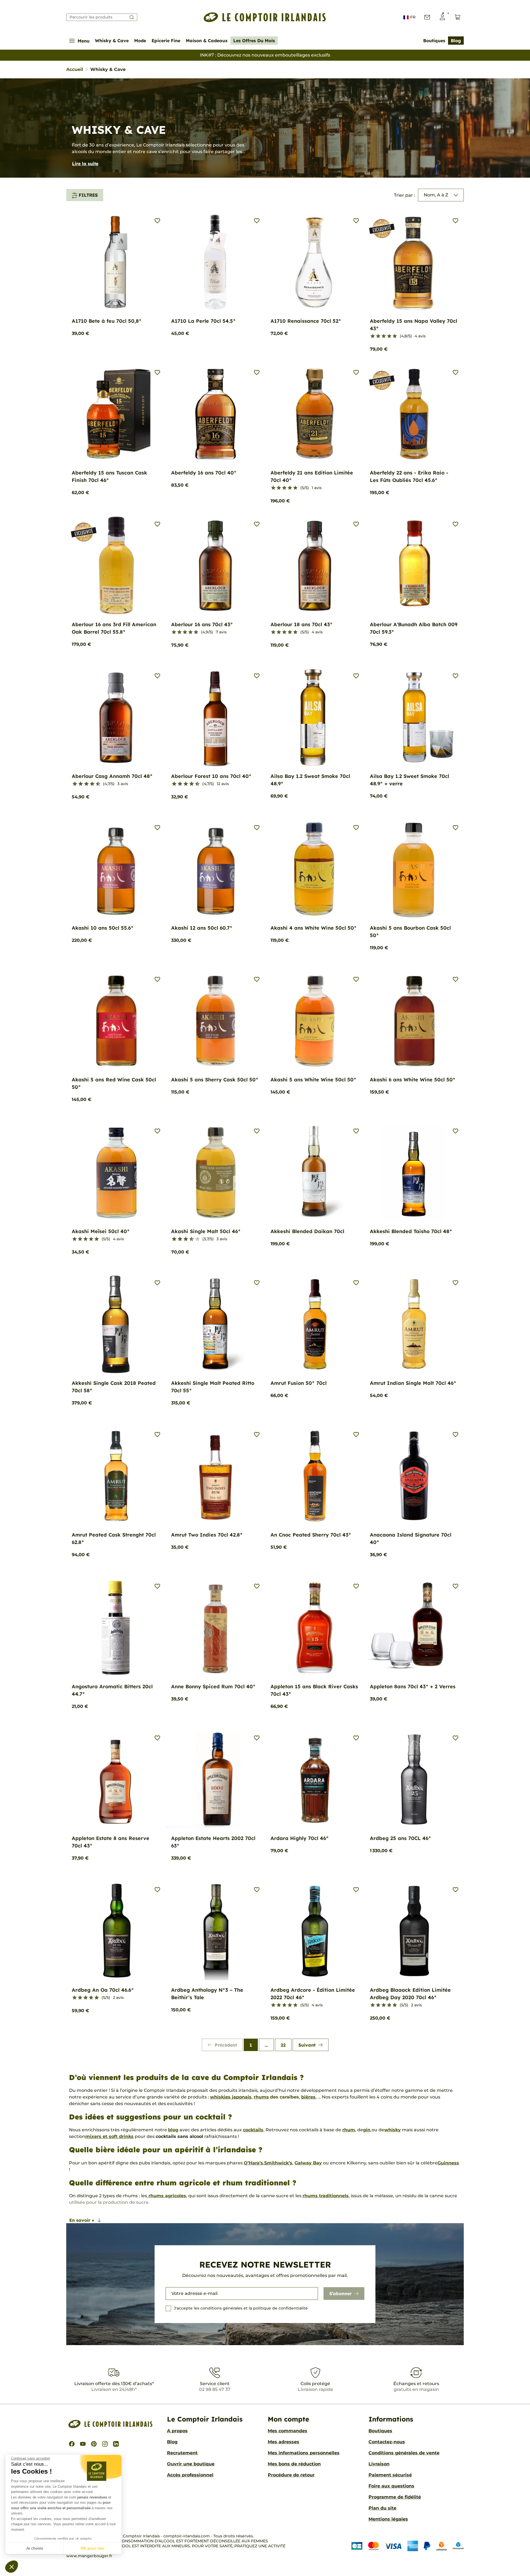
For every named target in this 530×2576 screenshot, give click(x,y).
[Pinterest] (94, 2444)
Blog (456, 41)
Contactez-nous (387, 2442)
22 (283, 2045)
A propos (177, 2431)
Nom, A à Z (436, 195)
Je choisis (35, 2548)
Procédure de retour (291, 2475)
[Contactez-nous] (427, 17)
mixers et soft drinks (109, 2136)
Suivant (307, 2045)
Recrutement (182, 2453)
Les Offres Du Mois (254, 41)
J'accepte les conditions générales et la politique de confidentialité (241, 2308)
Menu (84, 41)
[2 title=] (378, 336)
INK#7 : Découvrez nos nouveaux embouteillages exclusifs (265, 55)
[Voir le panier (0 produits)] (458, 17)
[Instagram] (105, 2444)
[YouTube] (83, 2444)
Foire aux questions (391, 2486)
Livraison (379, 2464)
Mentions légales (388, 2519)
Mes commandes (287, 2431)
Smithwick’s (278, 2163)
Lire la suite (85, 164)
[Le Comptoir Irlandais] (265, 17)
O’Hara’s (253, 2163)
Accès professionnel (190, 2475)
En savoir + (82, 2220)
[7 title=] (90, 784)
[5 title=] (395, 336)
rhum (349, 2130)
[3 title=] (384, 336)
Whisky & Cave (112, 41)
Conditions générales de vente (404, 2453)
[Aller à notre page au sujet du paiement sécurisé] (408, 2546)
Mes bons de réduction (294, 2464)
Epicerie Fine (166, 41)
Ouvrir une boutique (191, 2464)
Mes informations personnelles (304, 2453)
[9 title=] (96, 784)
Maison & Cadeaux (207, 41)
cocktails (253, 2130)
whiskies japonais (231, 2097)
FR (413, 17)
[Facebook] (72, 2444)
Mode (140, 41)
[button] (12, 2567)
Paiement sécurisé (390, 2475)
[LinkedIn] (116, 2444)
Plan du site (382, 2508)
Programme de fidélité (395, 2497)
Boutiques (434, 41)
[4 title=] (389, 336)
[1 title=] (373, 336)
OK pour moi (92, 2548)
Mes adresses (283, 2442)
